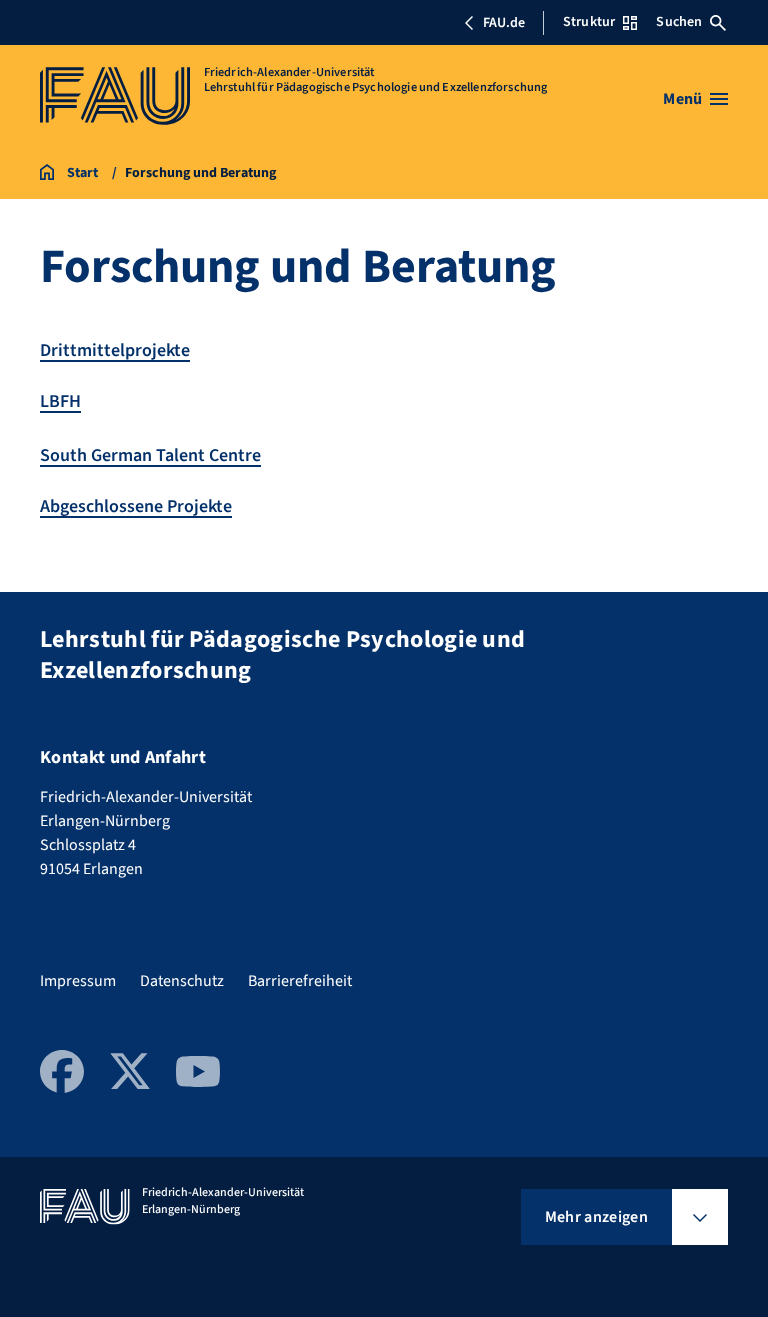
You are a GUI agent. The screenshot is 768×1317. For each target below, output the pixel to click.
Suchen (679, 22)
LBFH (60, 401)
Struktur (589, 22)
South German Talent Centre (150, 455)
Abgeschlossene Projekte (136, 506)
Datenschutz (182, 981)
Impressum (78, 981)
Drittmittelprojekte (115, 350)
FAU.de (504, 23)
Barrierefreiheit (300, 981)
